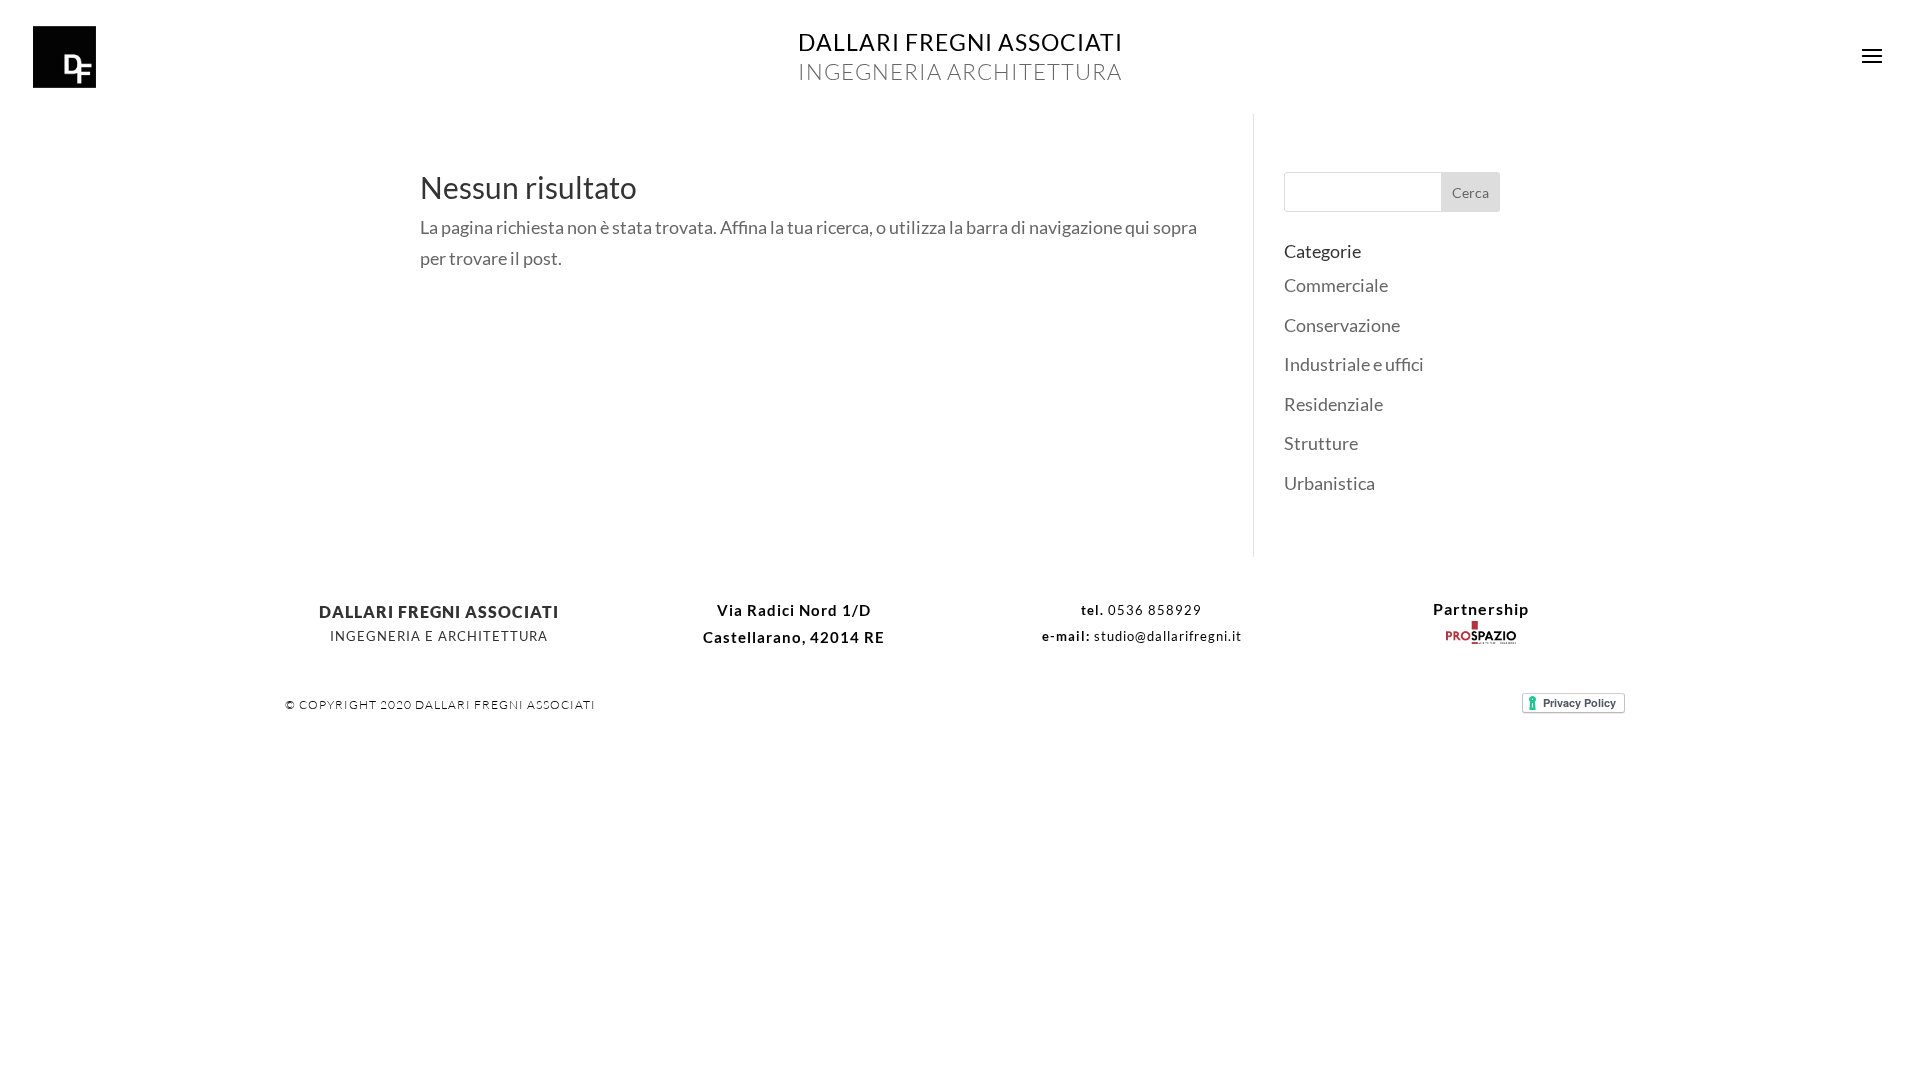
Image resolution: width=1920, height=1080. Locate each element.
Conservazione (1342, 325)
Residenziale (1333, 404)
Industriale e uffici (1354, 364)
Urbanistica (1329, 483)
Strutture (1321, 443)
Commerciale (1336, 285)
